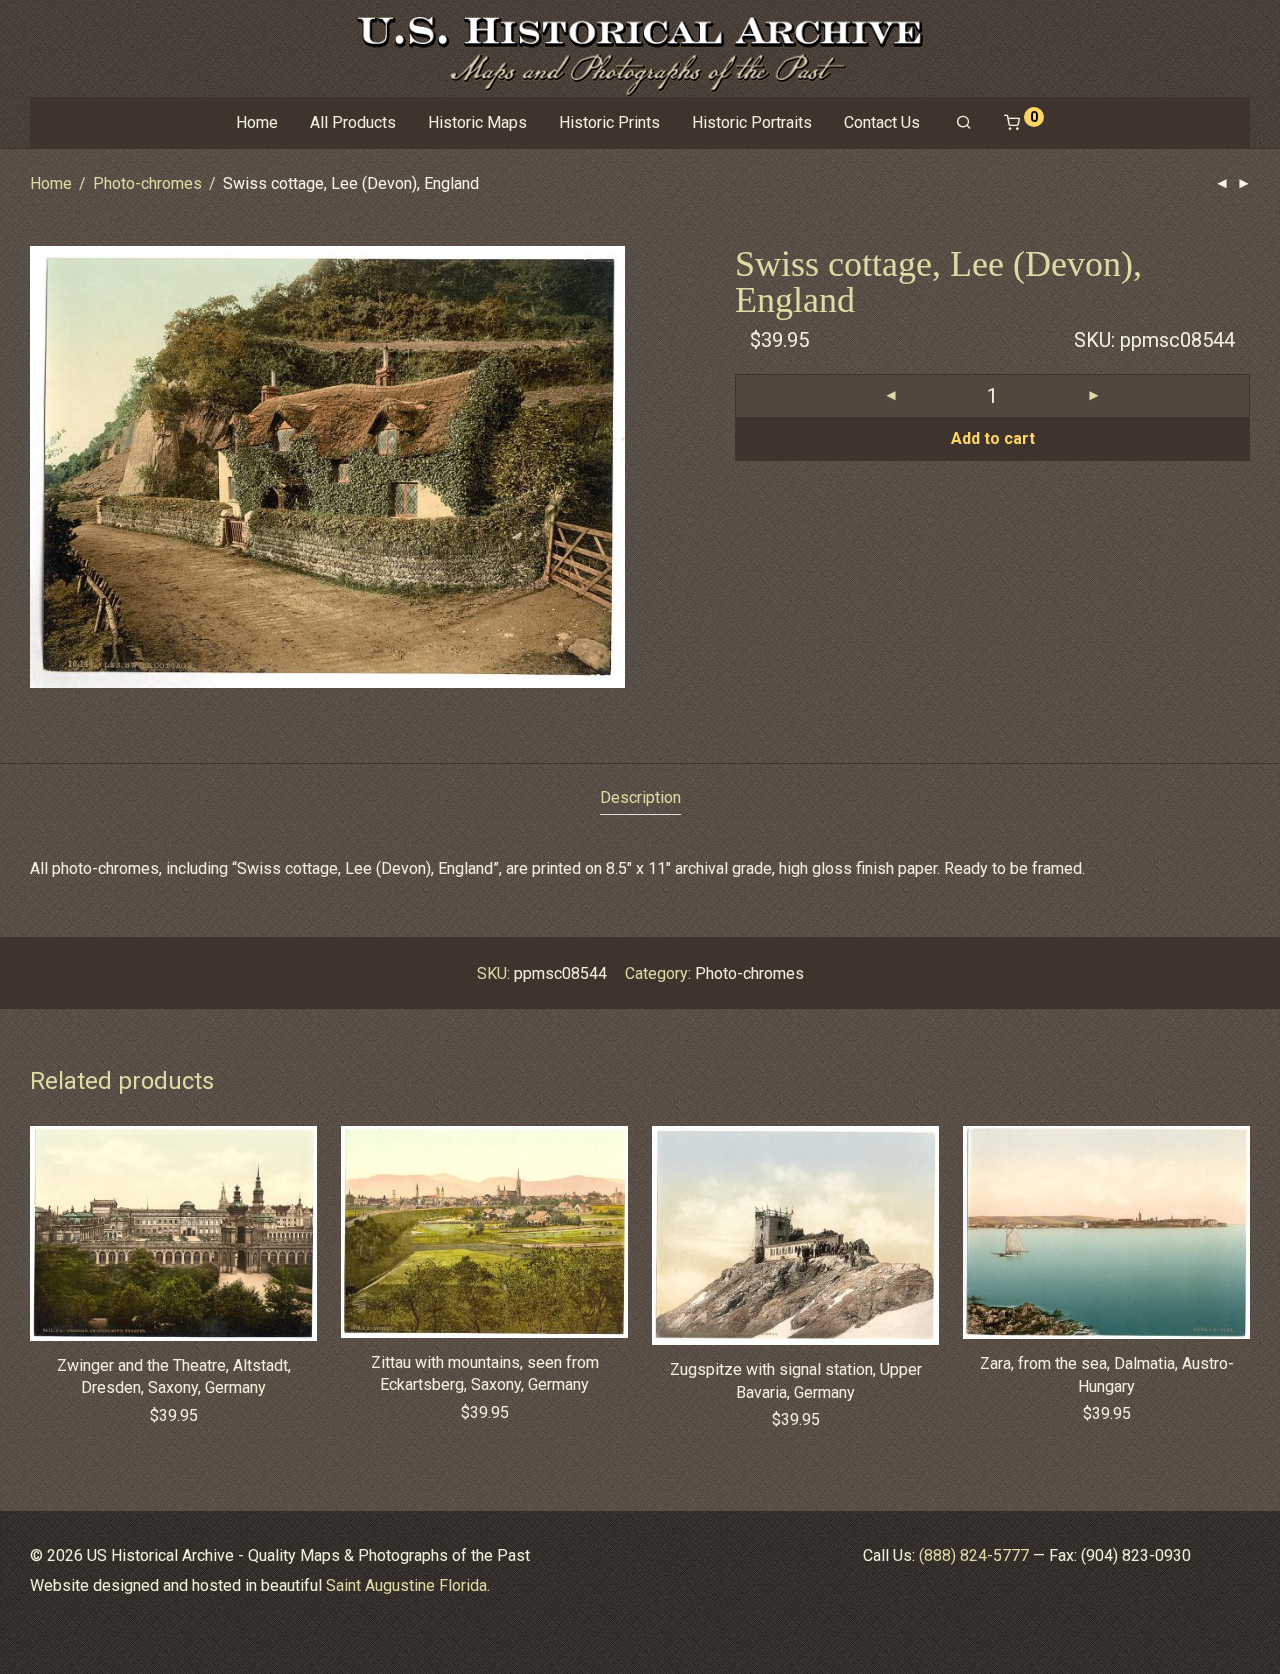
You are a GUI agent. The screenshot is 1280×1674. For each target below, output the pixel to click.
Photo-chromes (147, 183)
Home (257, 122)
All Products (353, 122)
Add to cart (993, 438)
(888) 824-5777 (974, 1555)
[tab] (640, 798)
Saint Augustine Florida (406, 1585)
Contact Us (882, 122)
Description (640, 797)
